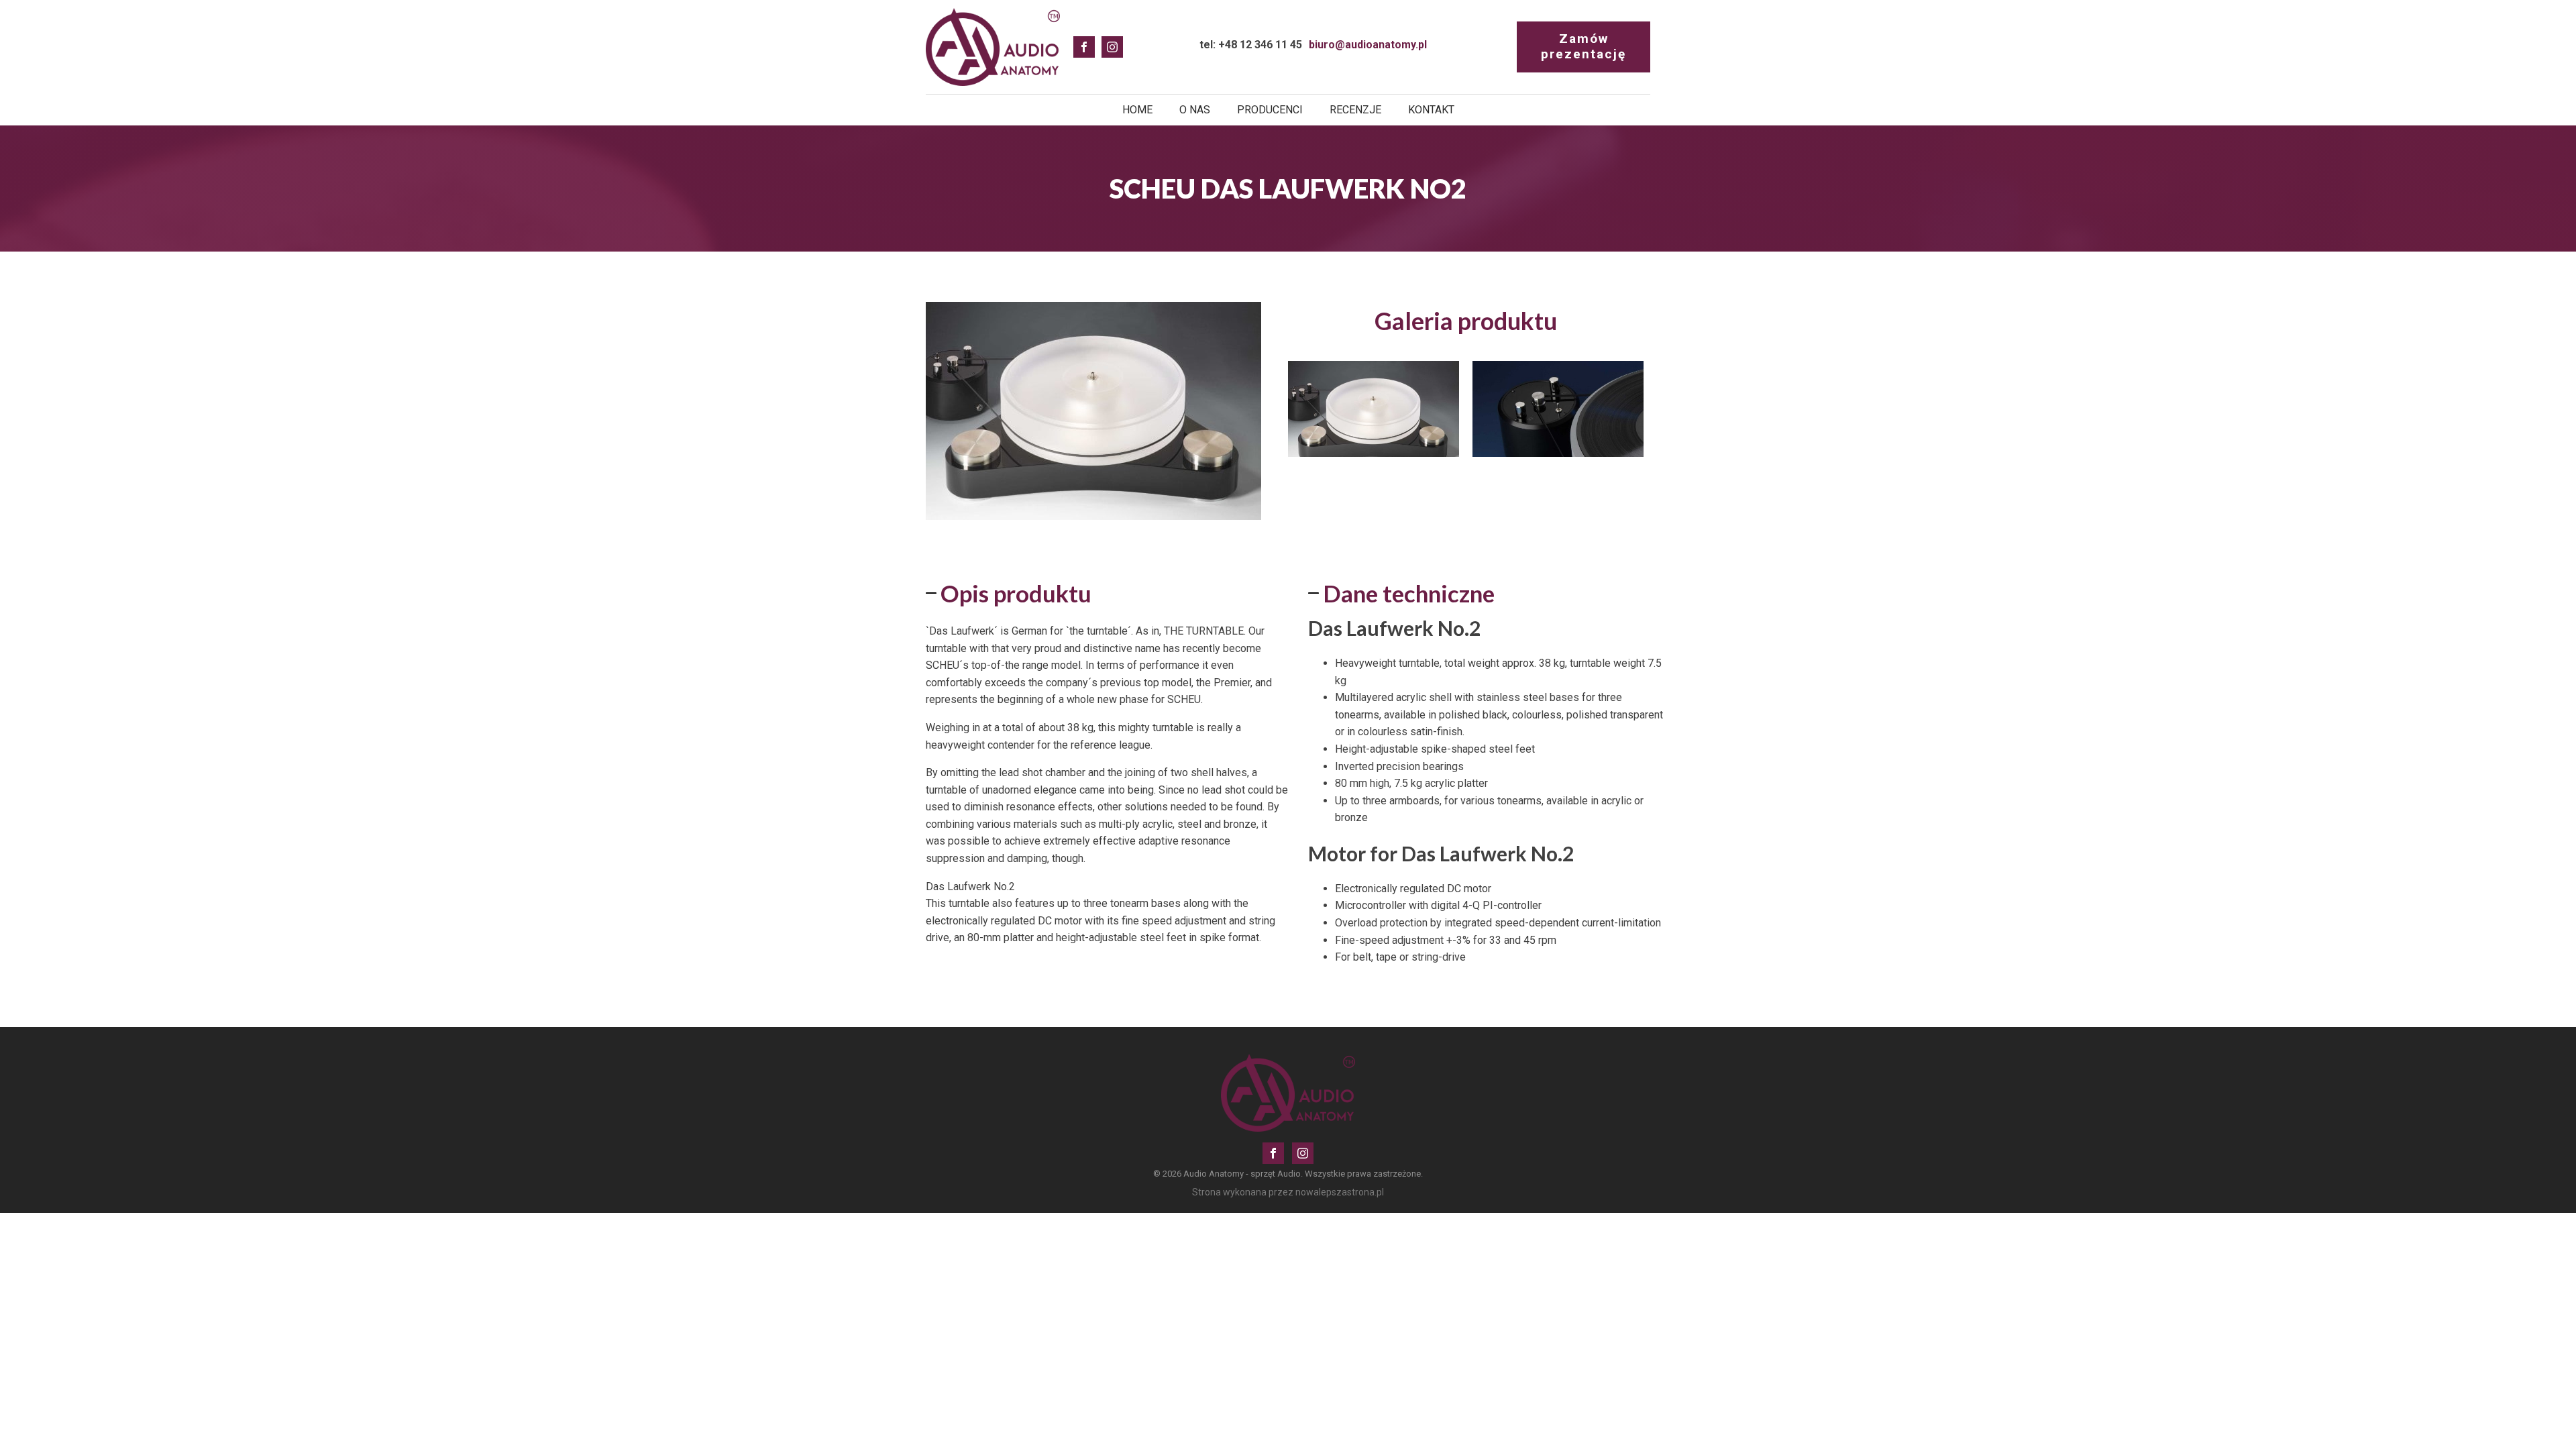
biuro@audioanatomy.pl (1368, 45)
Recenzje (1355, 110)
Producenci (1270, 110)
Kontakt (1431, 110)
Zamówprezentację (1584, 46)
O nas (1195, 110)
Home (1137, 110)
